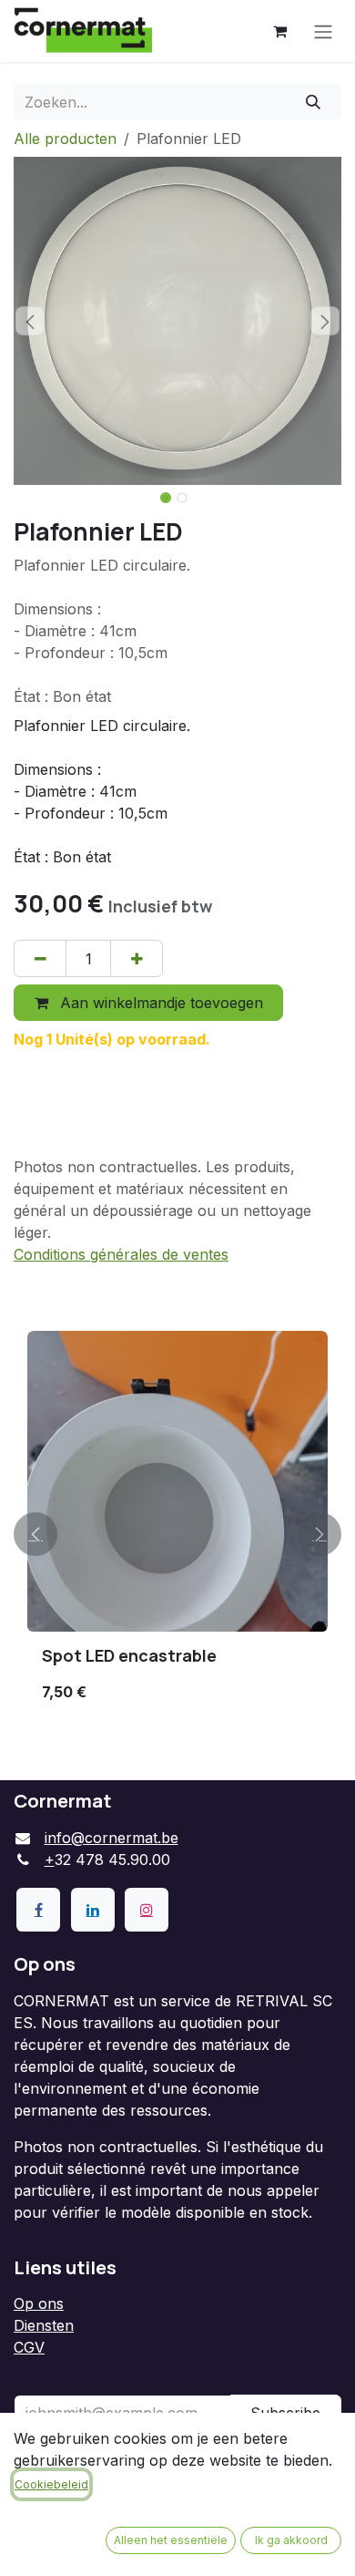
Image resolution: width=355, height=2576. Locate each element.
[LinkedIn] (93, 1910)
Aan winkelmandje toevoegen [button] (159, 1003)
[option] (177, 1534)
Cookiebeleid (51, 2484)
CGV (29, 2347)
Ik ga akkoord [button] (291, 2540)
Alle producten (65, 139)
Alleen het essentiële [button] (171, 2540)
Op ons (39, 2303)
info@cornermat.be (112, 1838)
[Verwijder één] (40, 958)
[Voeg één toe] (137, 958)
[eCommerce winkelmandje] (279, 31)
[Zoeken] (314, 102)
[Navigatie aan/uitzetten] (323, 31)
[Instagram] (147, 1910)
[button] (30, 321)
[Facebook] (38, 1910)
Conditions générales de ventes (121, 1254)
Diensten (44, 2325)
